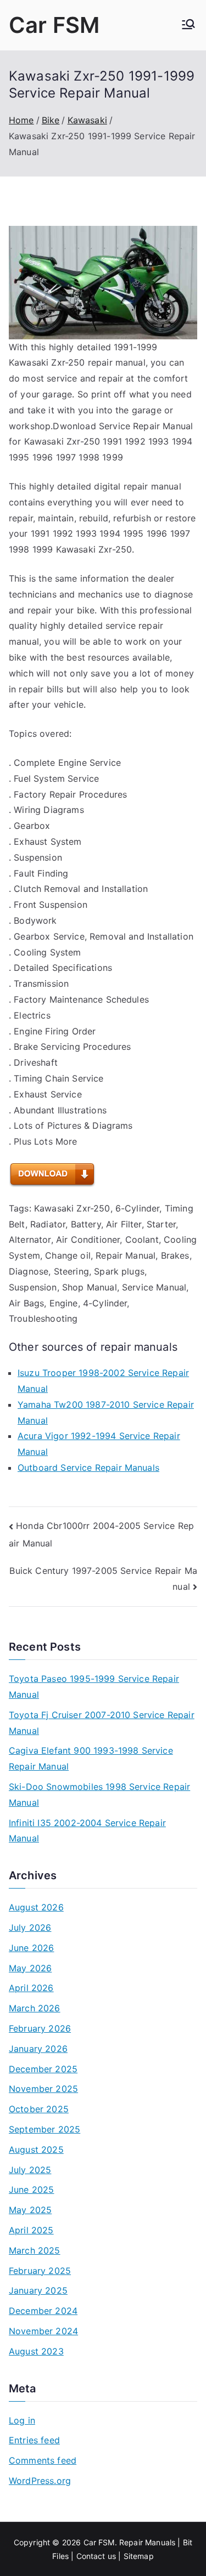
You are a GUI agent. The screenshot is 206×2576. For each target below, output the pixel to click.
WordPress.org (40, 2481)
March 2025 (35, 2250)
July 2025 (30, 2170)
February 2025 (40, 2271)
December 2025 (43, 2069)
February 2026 (40, 2028)
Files (60, 2556)
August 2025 (36, 2149)
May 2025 (30, 2210)
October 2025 (39, 2109)
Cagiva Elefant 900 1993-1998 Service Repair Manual (91, 1758)
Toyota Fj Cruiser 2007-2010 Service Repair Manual (102, 1723)
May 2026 (30, 1968)
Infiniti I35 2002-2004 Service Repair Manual (87, 1831)
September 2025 (44, 2129)
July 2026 (30, 1927)
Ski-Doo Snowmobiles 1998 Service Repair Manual (99, 1795)
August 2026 (36, 1907)
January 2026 (38, 2049)
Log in (22, 2420)
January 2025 (38, 2290)
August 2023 (36, 2351)
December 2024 (43, 2311)
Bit (188, 2542)
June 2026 (31, 1948)
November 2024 (43, 2331)
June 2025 (31, 2190)
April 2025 (31, 2230)
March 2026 (35, 2008)
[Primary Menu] (188, 25)
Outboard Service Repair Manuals (88, 1468)
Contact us (96, 2556)
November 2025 (43, 2089)
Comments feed (43, 2460)
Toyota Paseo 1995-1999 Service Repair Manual (94, 1687)
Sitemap (139, 2556)
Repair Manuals (147, 2542)
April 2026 (31, 1988)
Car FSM (54, 25)
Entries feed (34, 2440)
